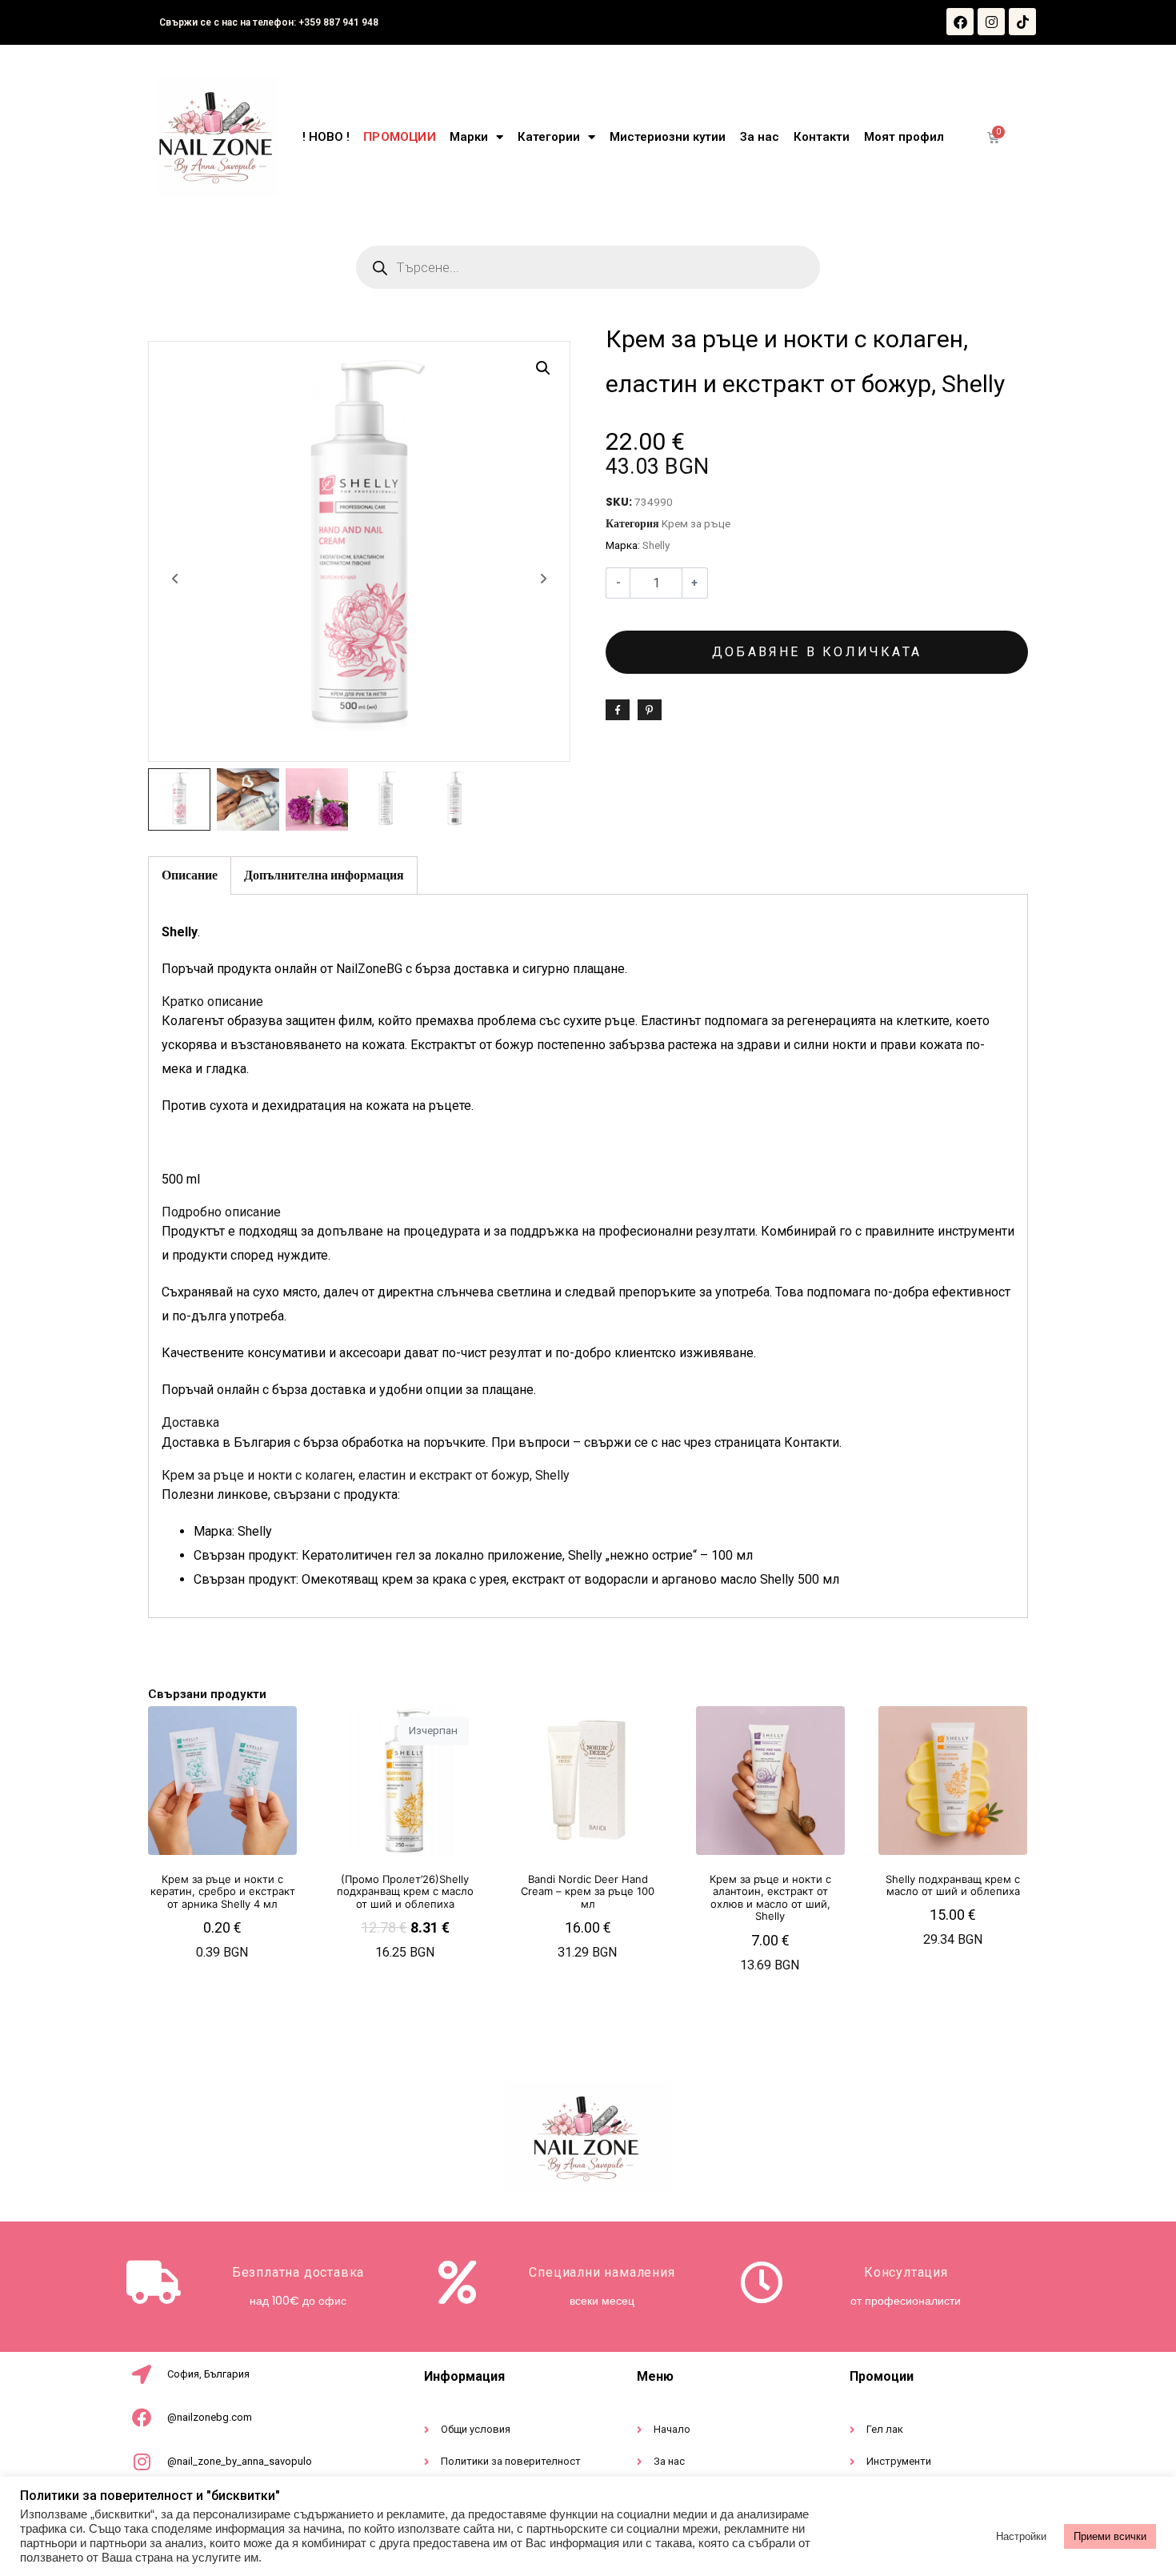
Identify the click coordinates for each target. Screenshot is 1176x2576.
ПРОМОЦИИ (399, 137)
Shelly (656, 545)
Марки (469, 137)
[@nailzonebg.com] (142, 2418)
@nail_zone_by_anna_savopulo (240, 2461)
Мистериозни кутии (668, 137)
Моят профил (904, 137)
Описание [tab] (190, 875)
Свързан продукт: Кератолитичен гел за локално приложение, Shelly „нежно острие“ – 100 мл (473, 1555)
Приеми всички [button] (1110, 2536)
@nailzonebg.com (210, 2417)
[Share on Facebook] (618, 710)
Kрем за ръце (696, 523)
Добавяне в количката (817, 652)
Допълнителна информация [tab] (324, 875)
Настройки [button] (1021, 2536)
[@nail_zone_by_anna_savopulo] (142, 2462)
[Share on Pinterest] (650, 710)
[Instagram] (991, 22)
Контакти (822, 137)
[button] (543, 368)
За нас (760, 137)
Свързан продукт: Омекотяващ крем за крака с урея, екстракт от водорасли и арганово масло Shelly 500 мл (516, 1579)
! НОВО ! (326, 137)
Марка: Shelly (233, 1531)
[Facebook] (960, 22)
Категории (549, 137)
